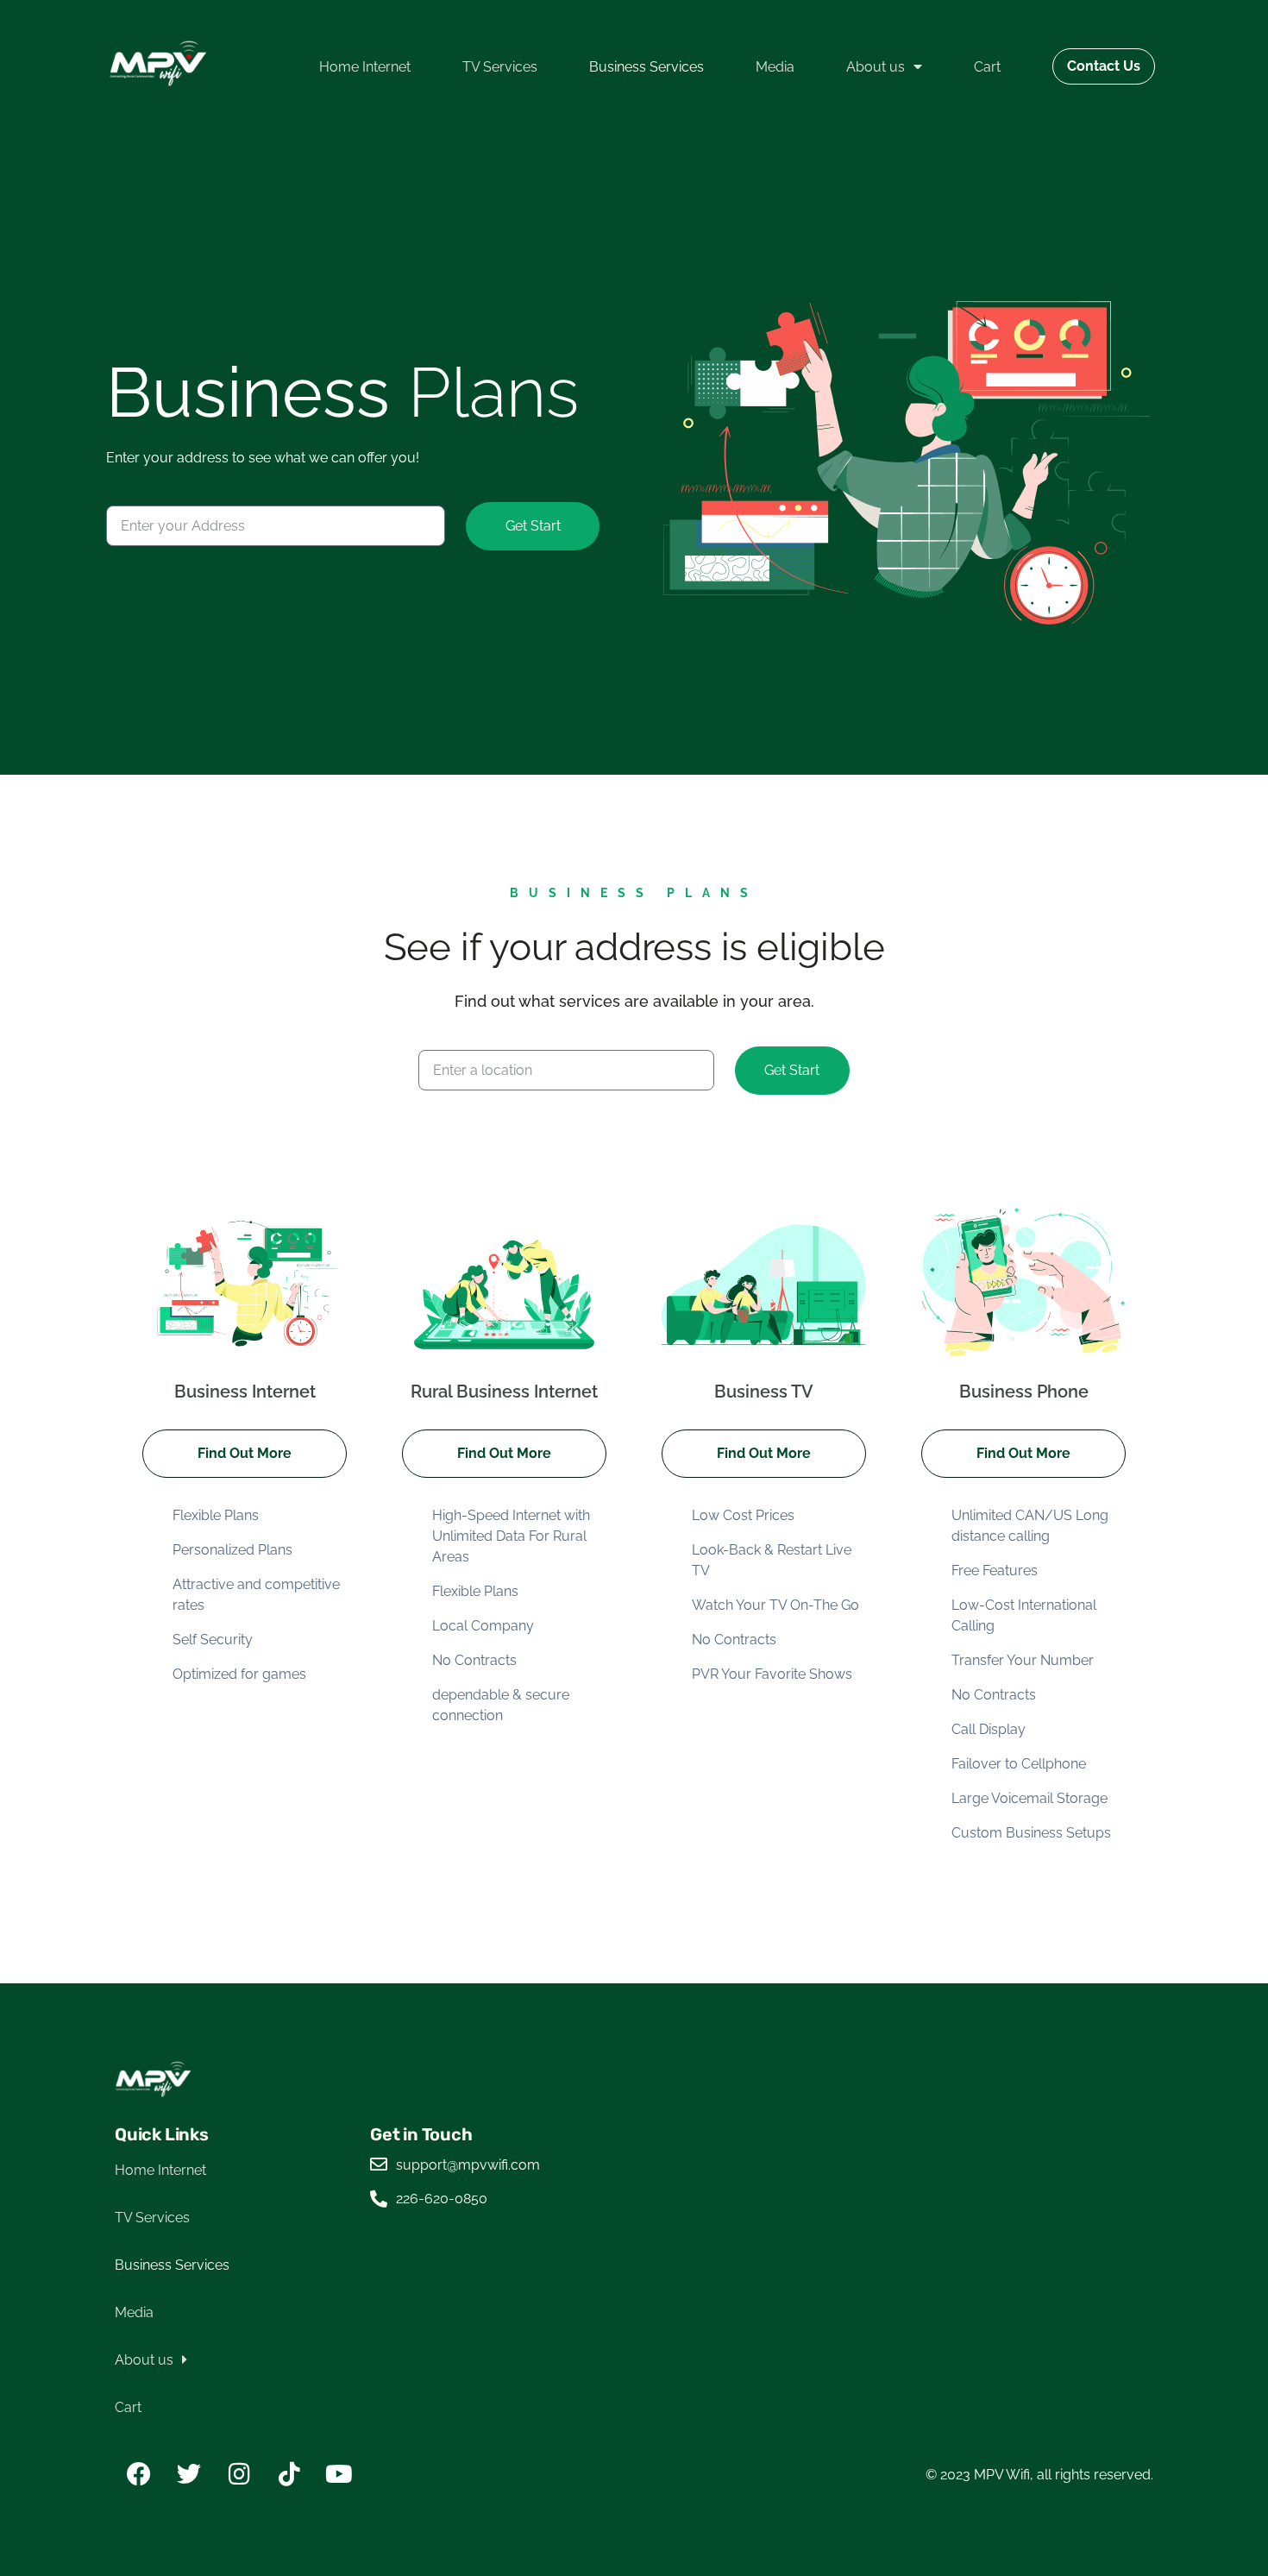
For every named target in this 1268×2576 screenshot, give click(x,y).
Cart (987, 67)
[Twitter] (189, 2474)
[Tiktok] (289, 2474)
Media (775, 67)
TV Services (500, 67)
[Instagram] (239, 2474)
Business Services (647, 67)
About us (876, 67)
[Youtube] (339, 2474)
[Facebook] (139, 2474)
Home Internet (365, 67)
